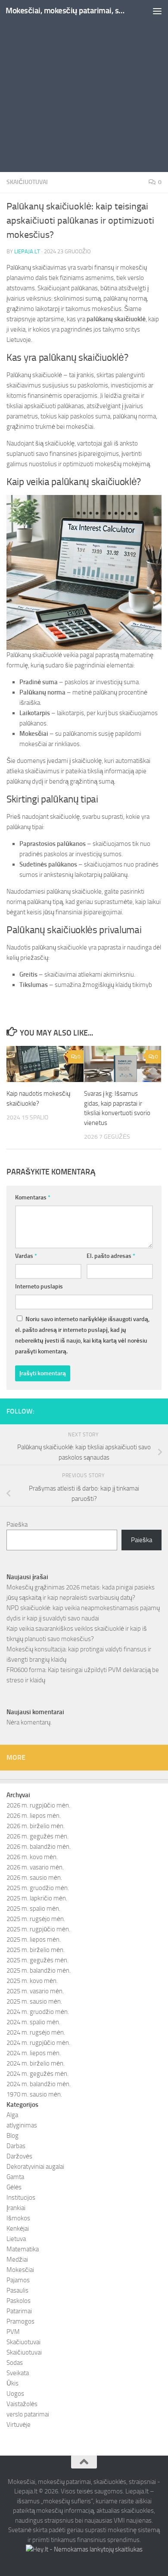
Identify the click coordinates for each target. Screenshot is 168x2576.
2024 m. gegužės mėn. (37, 2074)
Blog (12, 2136)
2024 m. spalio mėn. (33, 2022)
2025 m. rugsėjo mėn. (36, 1919)
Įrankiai (16, 2208)
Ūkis (12, 2383)
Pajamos (18, 2280)
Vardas (26, 1256)
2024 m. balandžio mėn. (39, 2084)
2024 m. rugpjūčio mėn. (38, 2043)
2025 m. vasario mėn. (35, 1991)
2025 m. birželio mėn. (36, 1950)
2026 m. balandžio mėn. (39, 1847)
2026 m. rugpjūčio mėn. (38, 1805)
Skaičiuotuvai (27, 182)
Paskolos (19, 2301)
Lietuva (16, 2239)
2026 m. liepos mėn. (34, 1816)
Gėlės (14, 2187)
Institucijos (21, 2198)
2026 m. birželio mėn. (36, 1826)
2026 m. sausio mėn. (34, 1878)
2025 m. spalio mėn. (33, 1909)
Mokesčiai (20, 2270)
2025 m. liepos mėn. (34, 1940)
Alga (12, 2115)
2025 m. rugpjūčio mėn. (38, 1929)
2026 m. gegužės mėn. (37, 1836)
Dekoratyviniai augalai (35, 2167)
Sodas (15, 2363)
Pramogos (20, 2321)
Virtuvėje (19, 2425)
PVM (13, 2332)
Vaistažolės (22, 2404)
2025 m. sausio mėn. (34, 2001)
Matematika (23, 2249)
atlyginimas (22, 2125)
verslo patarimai (28, 2414)
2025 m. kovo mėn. (32, 1981)
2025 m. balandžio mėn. (39, 1970)
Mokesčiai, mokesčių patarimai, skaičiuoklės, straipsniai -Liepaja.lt (66, 11)
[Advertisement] (84, 88)
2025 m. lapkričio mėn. (37, 1898)
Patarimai (19, 2311)
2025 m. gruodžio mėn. (38, 1888)
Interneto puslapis (39, 1286)
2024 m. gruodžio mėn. (38, 2012)
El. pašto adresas (111, 1256)
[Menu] (157, 11)
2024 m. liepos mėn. (34, 2053)
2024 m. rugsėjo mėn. (36, 2032)
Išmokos (18, 2218)
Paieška (17, 1525)
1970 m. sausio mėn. (34, 2094)
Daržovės (19, 2156)
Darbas (16, 2146)
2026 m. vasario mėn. (35, 1867)
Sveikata (18, 2373)
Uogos (15, 2394)
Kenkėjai (18, 2229)
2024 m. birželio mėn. (36, 2063)
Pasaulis (17, 2290)
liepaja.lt (27, 251)
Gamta (15, 2177)
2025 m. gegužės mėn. (37, 1960)
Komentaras (33, 1197)
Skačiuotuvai (23, 2342)
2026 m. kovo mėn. (32, 1857)
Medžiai (17, 2259)
